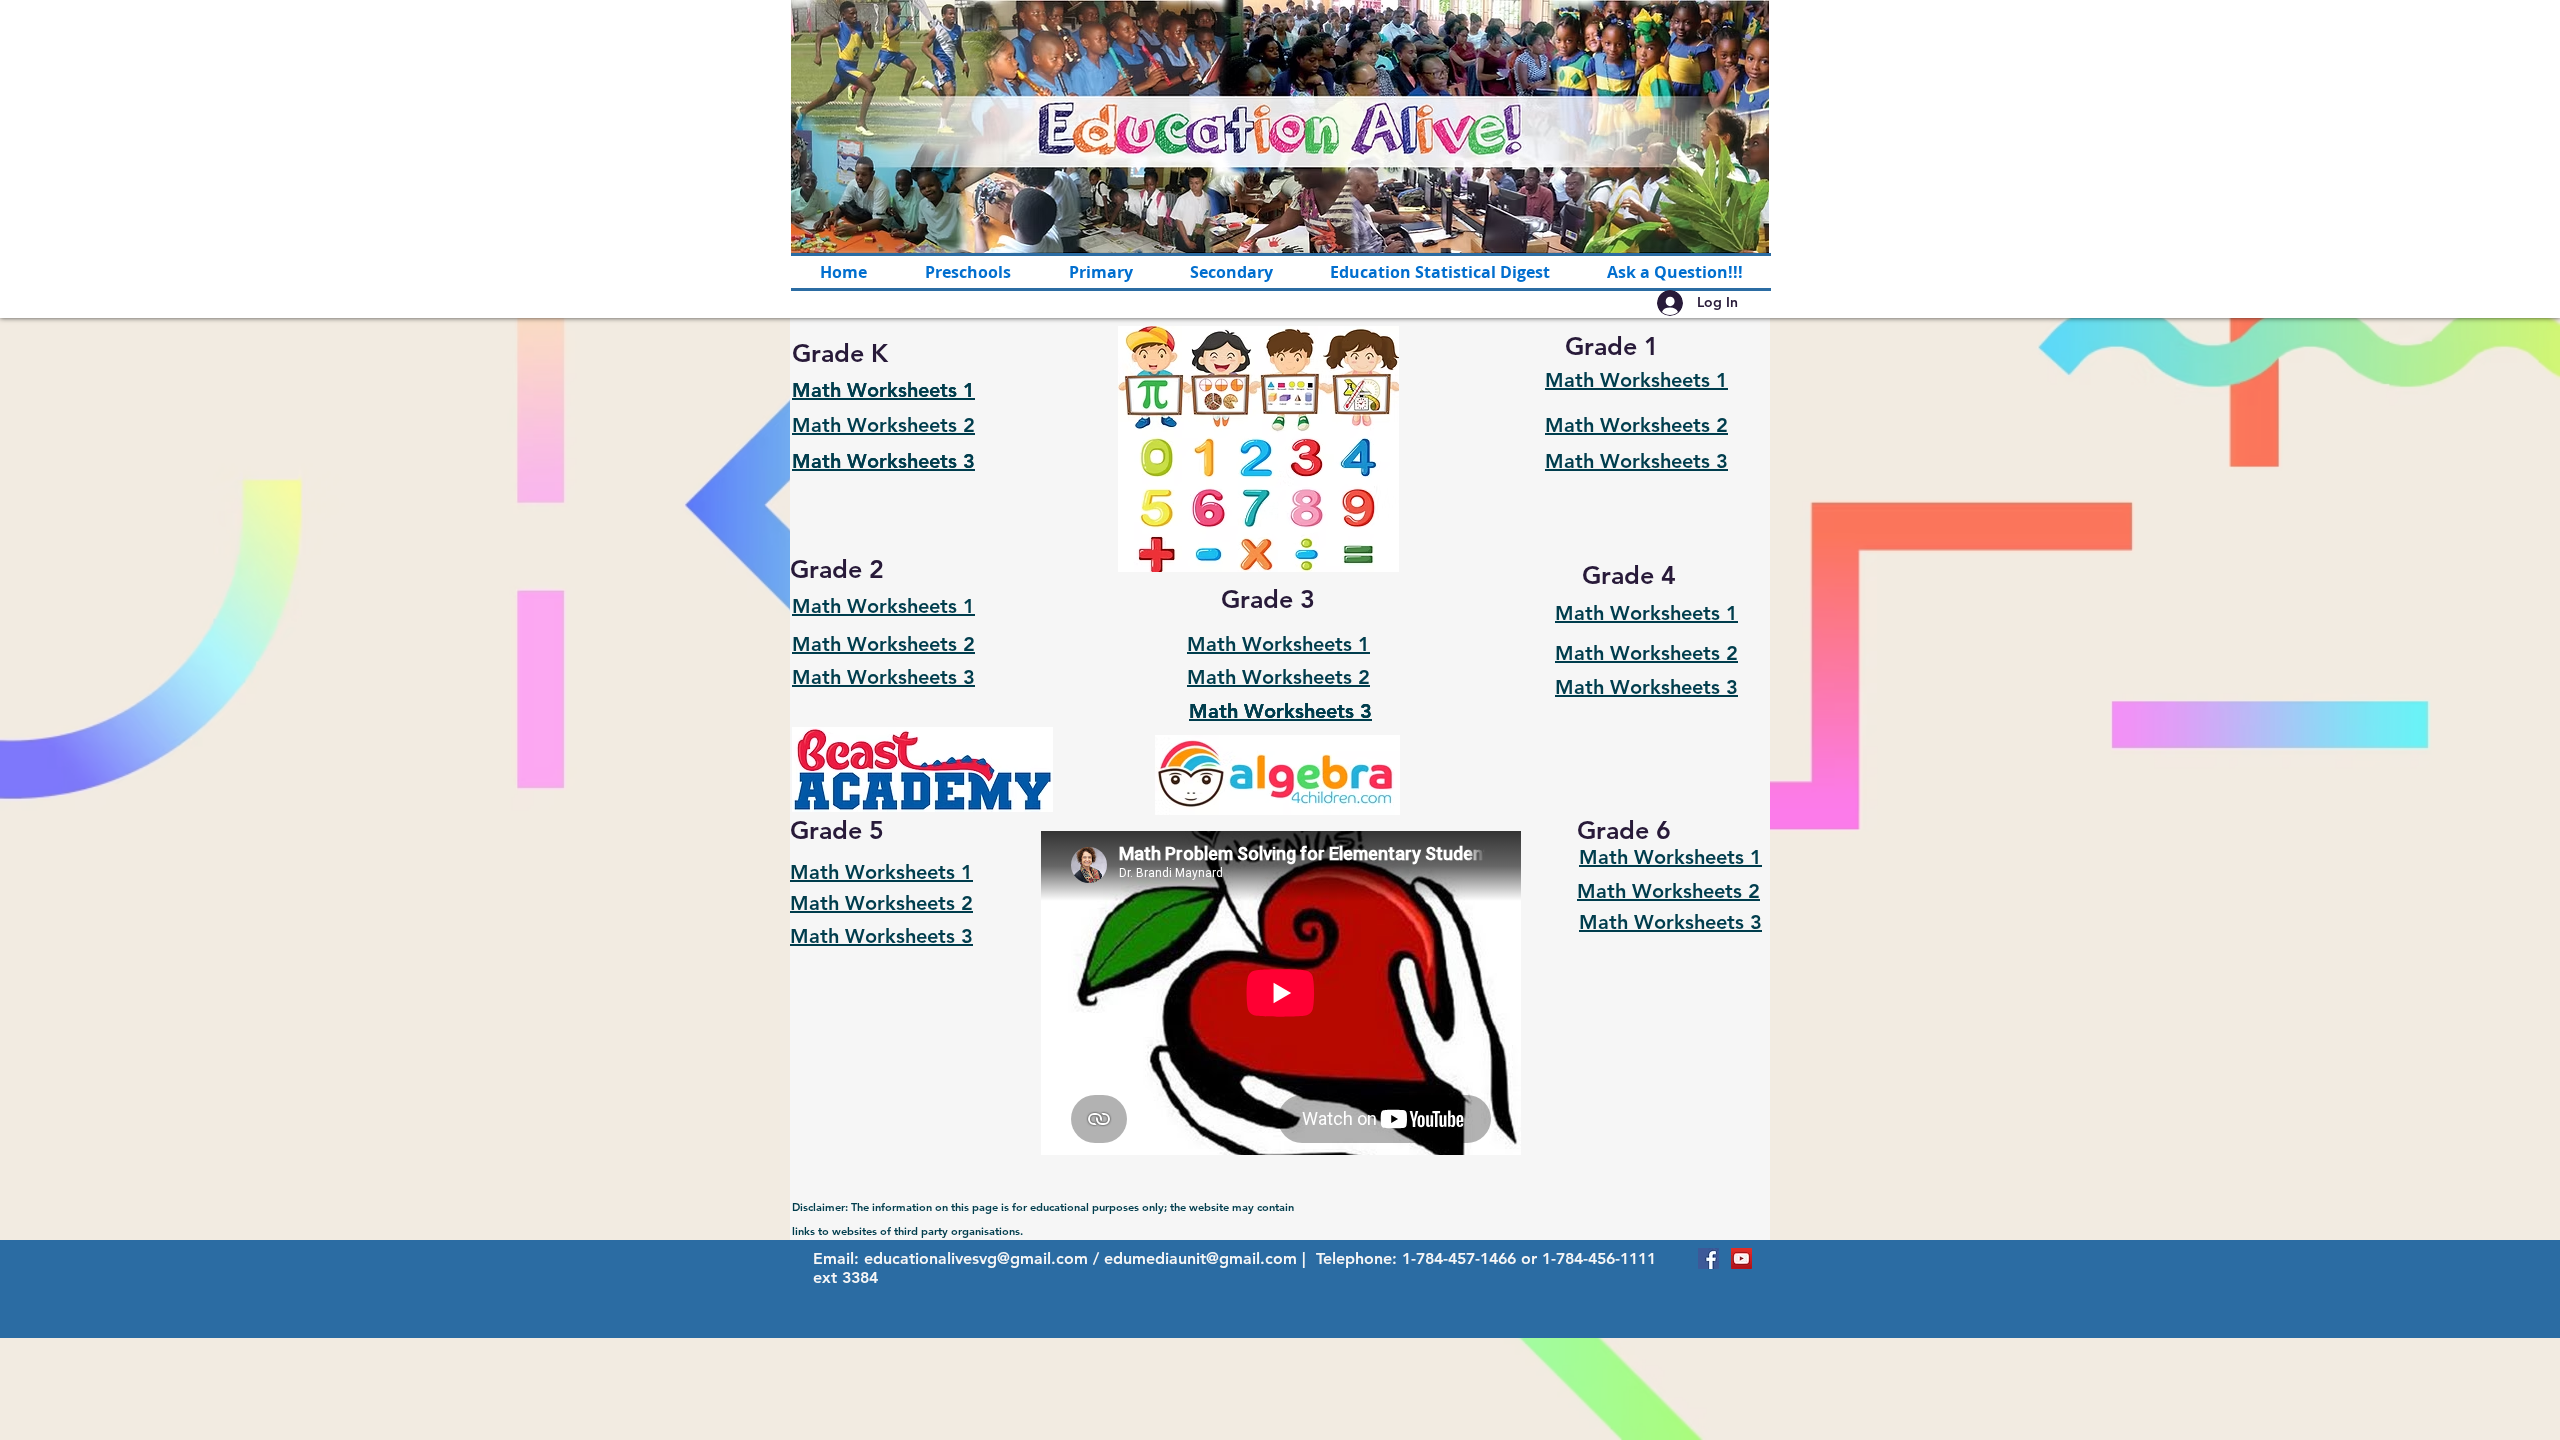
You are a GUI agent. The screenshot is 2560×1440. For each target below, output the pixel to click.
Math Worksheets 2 (883, 425)
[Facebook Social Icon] (1708, 1258)
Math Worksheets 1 (883, 390)
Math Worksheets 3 (883, 461)
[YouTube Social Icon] (1741, 1258)
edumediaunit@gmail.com (1200, 1258)
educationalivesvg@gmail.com (976, 1258)
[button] (1100, 272)
